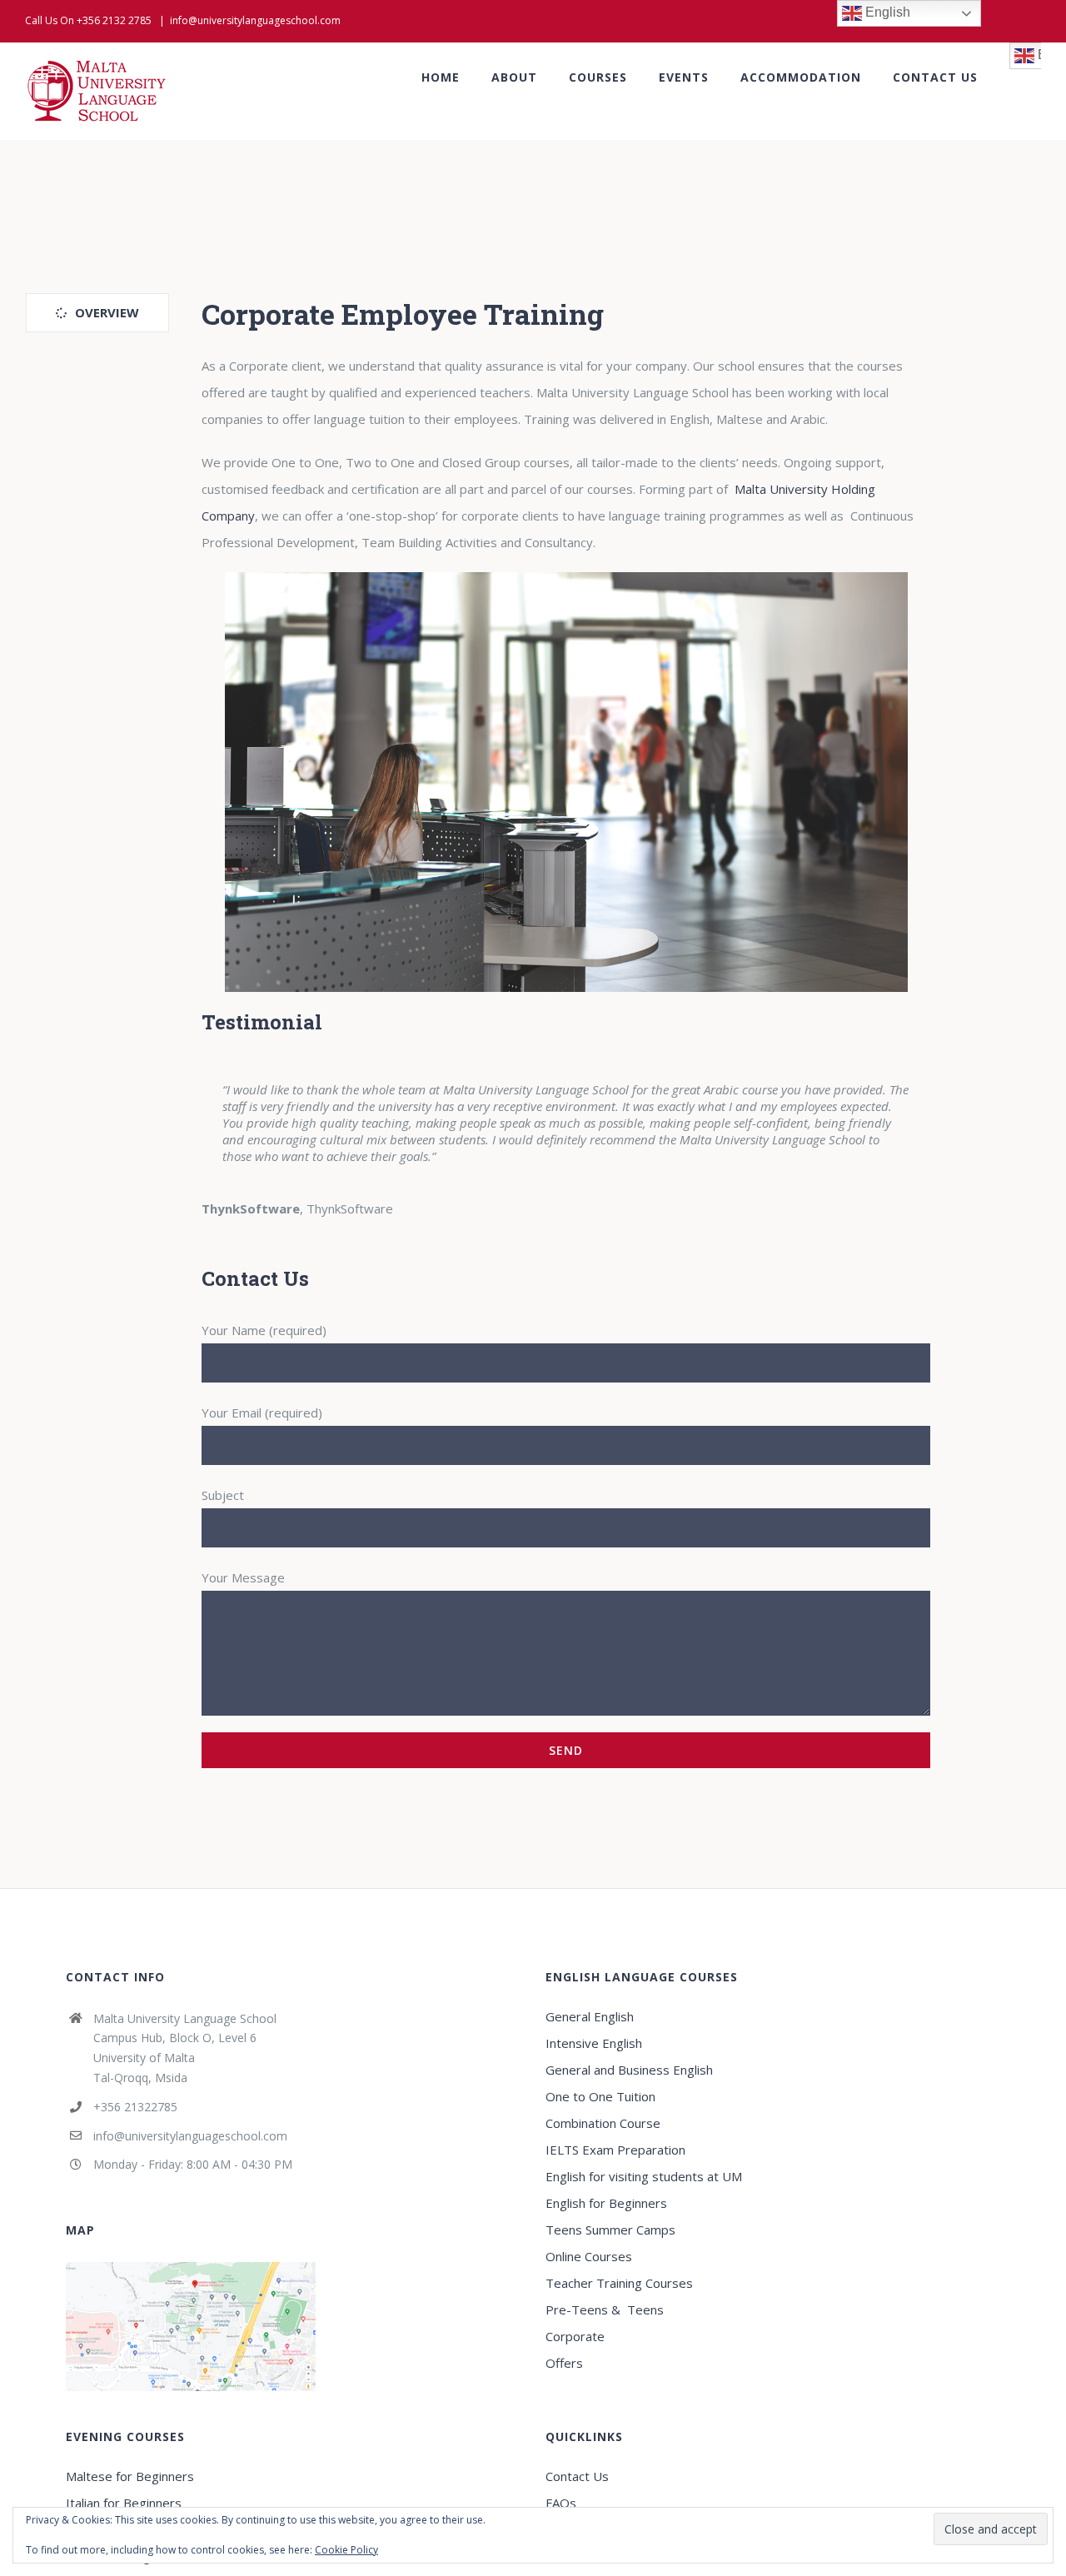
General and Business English (629, 2070)
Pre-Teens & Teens (605, 2309)
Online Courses (589, 2256)
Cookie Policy (346, 2550)
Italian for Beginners (124, 2503)
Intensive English (594, 2043)
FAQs (561, 2503)
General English (590, 2016)
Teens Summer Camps (610, 2230)
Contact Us (577, 2476)
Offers (564, 2363)
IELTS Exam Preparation (615, 2150)
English (886, 12)
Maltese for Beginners (130, 2476)
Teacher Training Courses (619, 2283)
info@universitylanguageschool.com (255, 20)
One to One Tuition (600, 2096)
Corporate (575, 2336)
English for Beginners (608, 2203)
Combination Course (603, 2123)
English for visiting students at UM (644, 2176)
